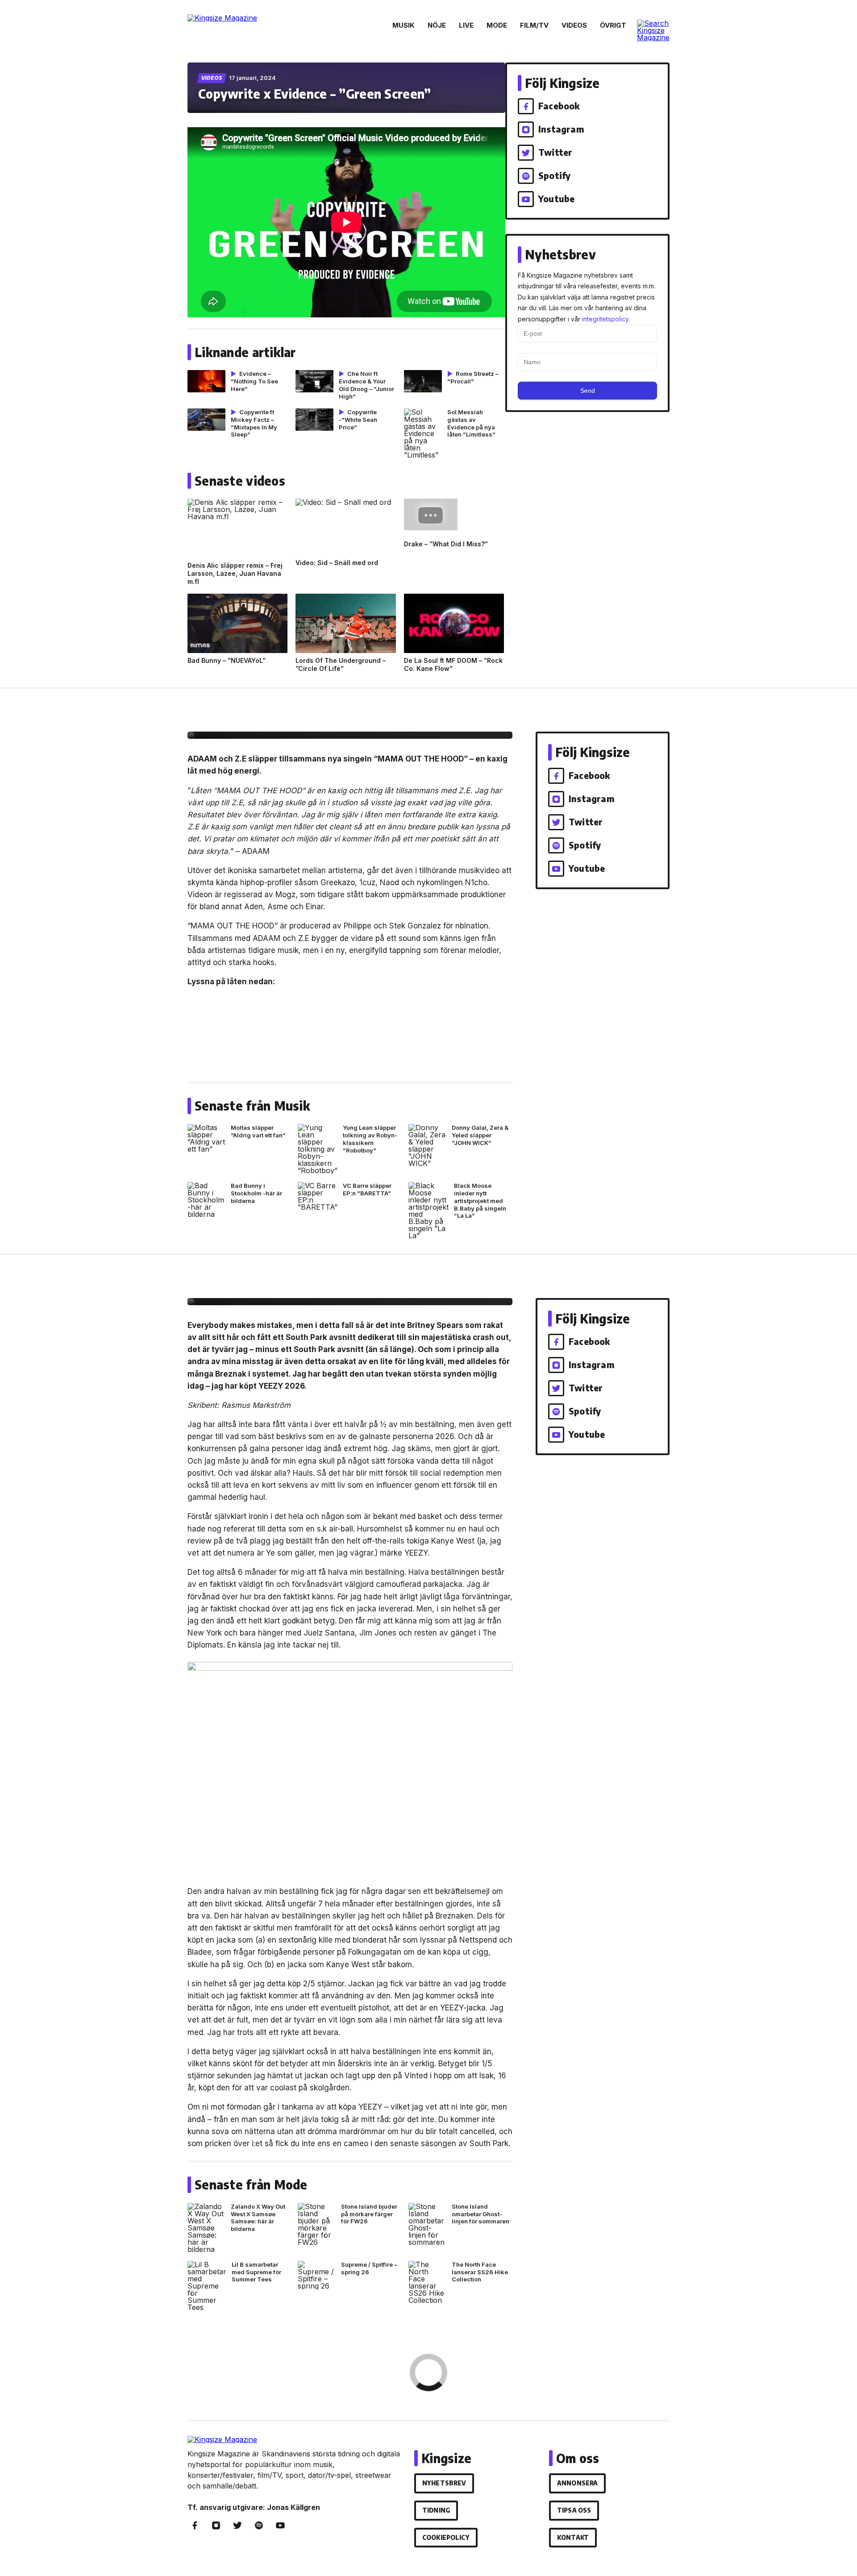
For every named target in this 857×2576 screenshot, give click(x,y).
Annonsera (577, 2483)
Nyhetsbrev (444, 2483)
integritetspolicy (605, 319)
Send (588, 391)
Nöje (437, 25)
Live (466, 25)
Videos (574, 25)
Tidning (436, 2510)
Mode (497, 25)
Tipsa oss (574, 2510)
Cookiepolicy (446, 2537)
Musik (404, 25)
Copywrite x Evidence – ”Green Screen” (314, 94)
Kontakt (573, 2537)
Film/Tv (534, 25)
